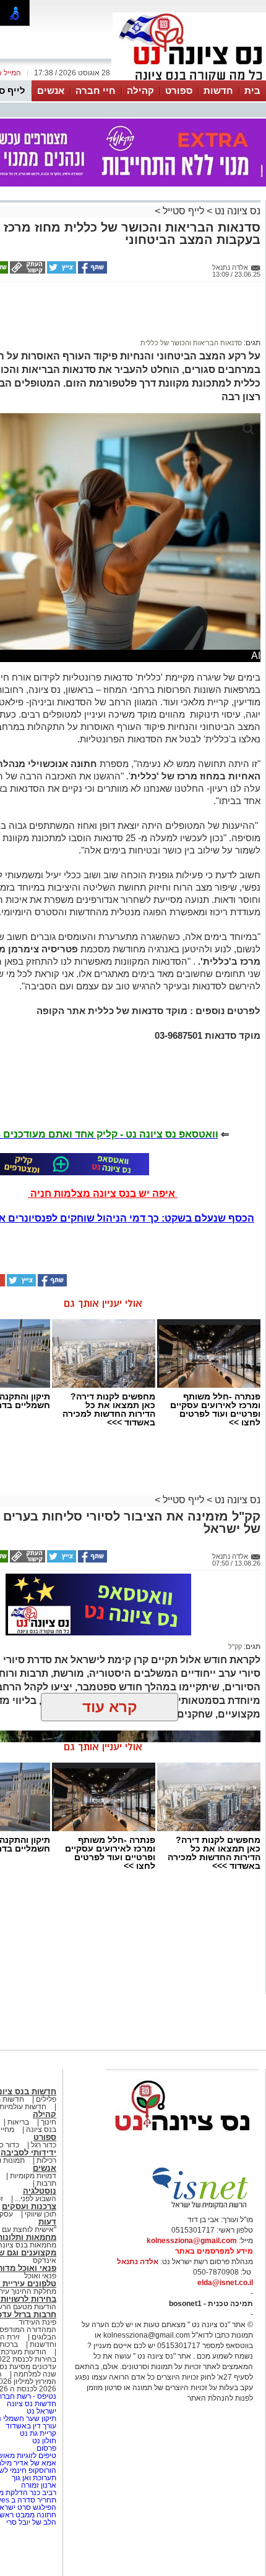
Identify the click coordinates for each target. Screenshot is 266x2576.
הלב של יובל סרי (31, 2522)
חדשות (218, 90)
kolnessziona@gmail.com (192, 2241)
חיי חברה (96, 90)
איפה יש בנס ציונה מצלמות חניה (103, 1194)
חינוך (49, 2122)
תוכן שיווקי (41, 2214)
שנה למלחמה (34, 2374)
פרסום (45, 2448)
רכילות (46, 2160)
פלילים (46, 2099)
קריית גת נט (38, 2433)
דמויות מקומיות (32, 2176)
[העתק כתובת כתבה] (27, 271)
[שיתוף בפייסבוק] (92, 271)
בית (252, 90)
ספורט (179, 90)
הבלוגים (44, 2337)
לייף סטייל (183, 211)
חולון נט (43, 2441)
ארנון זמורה (39, 2485)
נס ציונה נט (236, 211)
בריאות (18, 2122)
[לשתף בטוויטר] (61, 271)
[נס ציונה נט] (182, 2142)
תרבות (46, 2183)
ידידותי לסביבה (28, 2153)
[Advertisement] (98, 316)
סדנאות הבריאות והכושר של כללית (191, 343)
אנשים (51, 90)
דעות (47, 2222)
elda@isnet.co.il (225, 2283)
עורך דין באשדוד (31, 2426)
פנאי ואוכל (40, 2276)
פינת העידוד (37, 2322)
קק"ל (235, 1647)
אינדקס (45, 2260)
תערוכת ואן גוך (34, 2478)
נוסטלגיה (40, 2191)
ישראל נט (41, 2411)
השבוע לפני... (36, 2199)
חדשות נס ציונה (31, 2404)
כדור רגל (43, 2145)
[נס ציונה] (189, 79)
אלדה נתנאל (138, 2262)
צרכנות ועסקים (29, 2206)
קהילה (140, 90)
